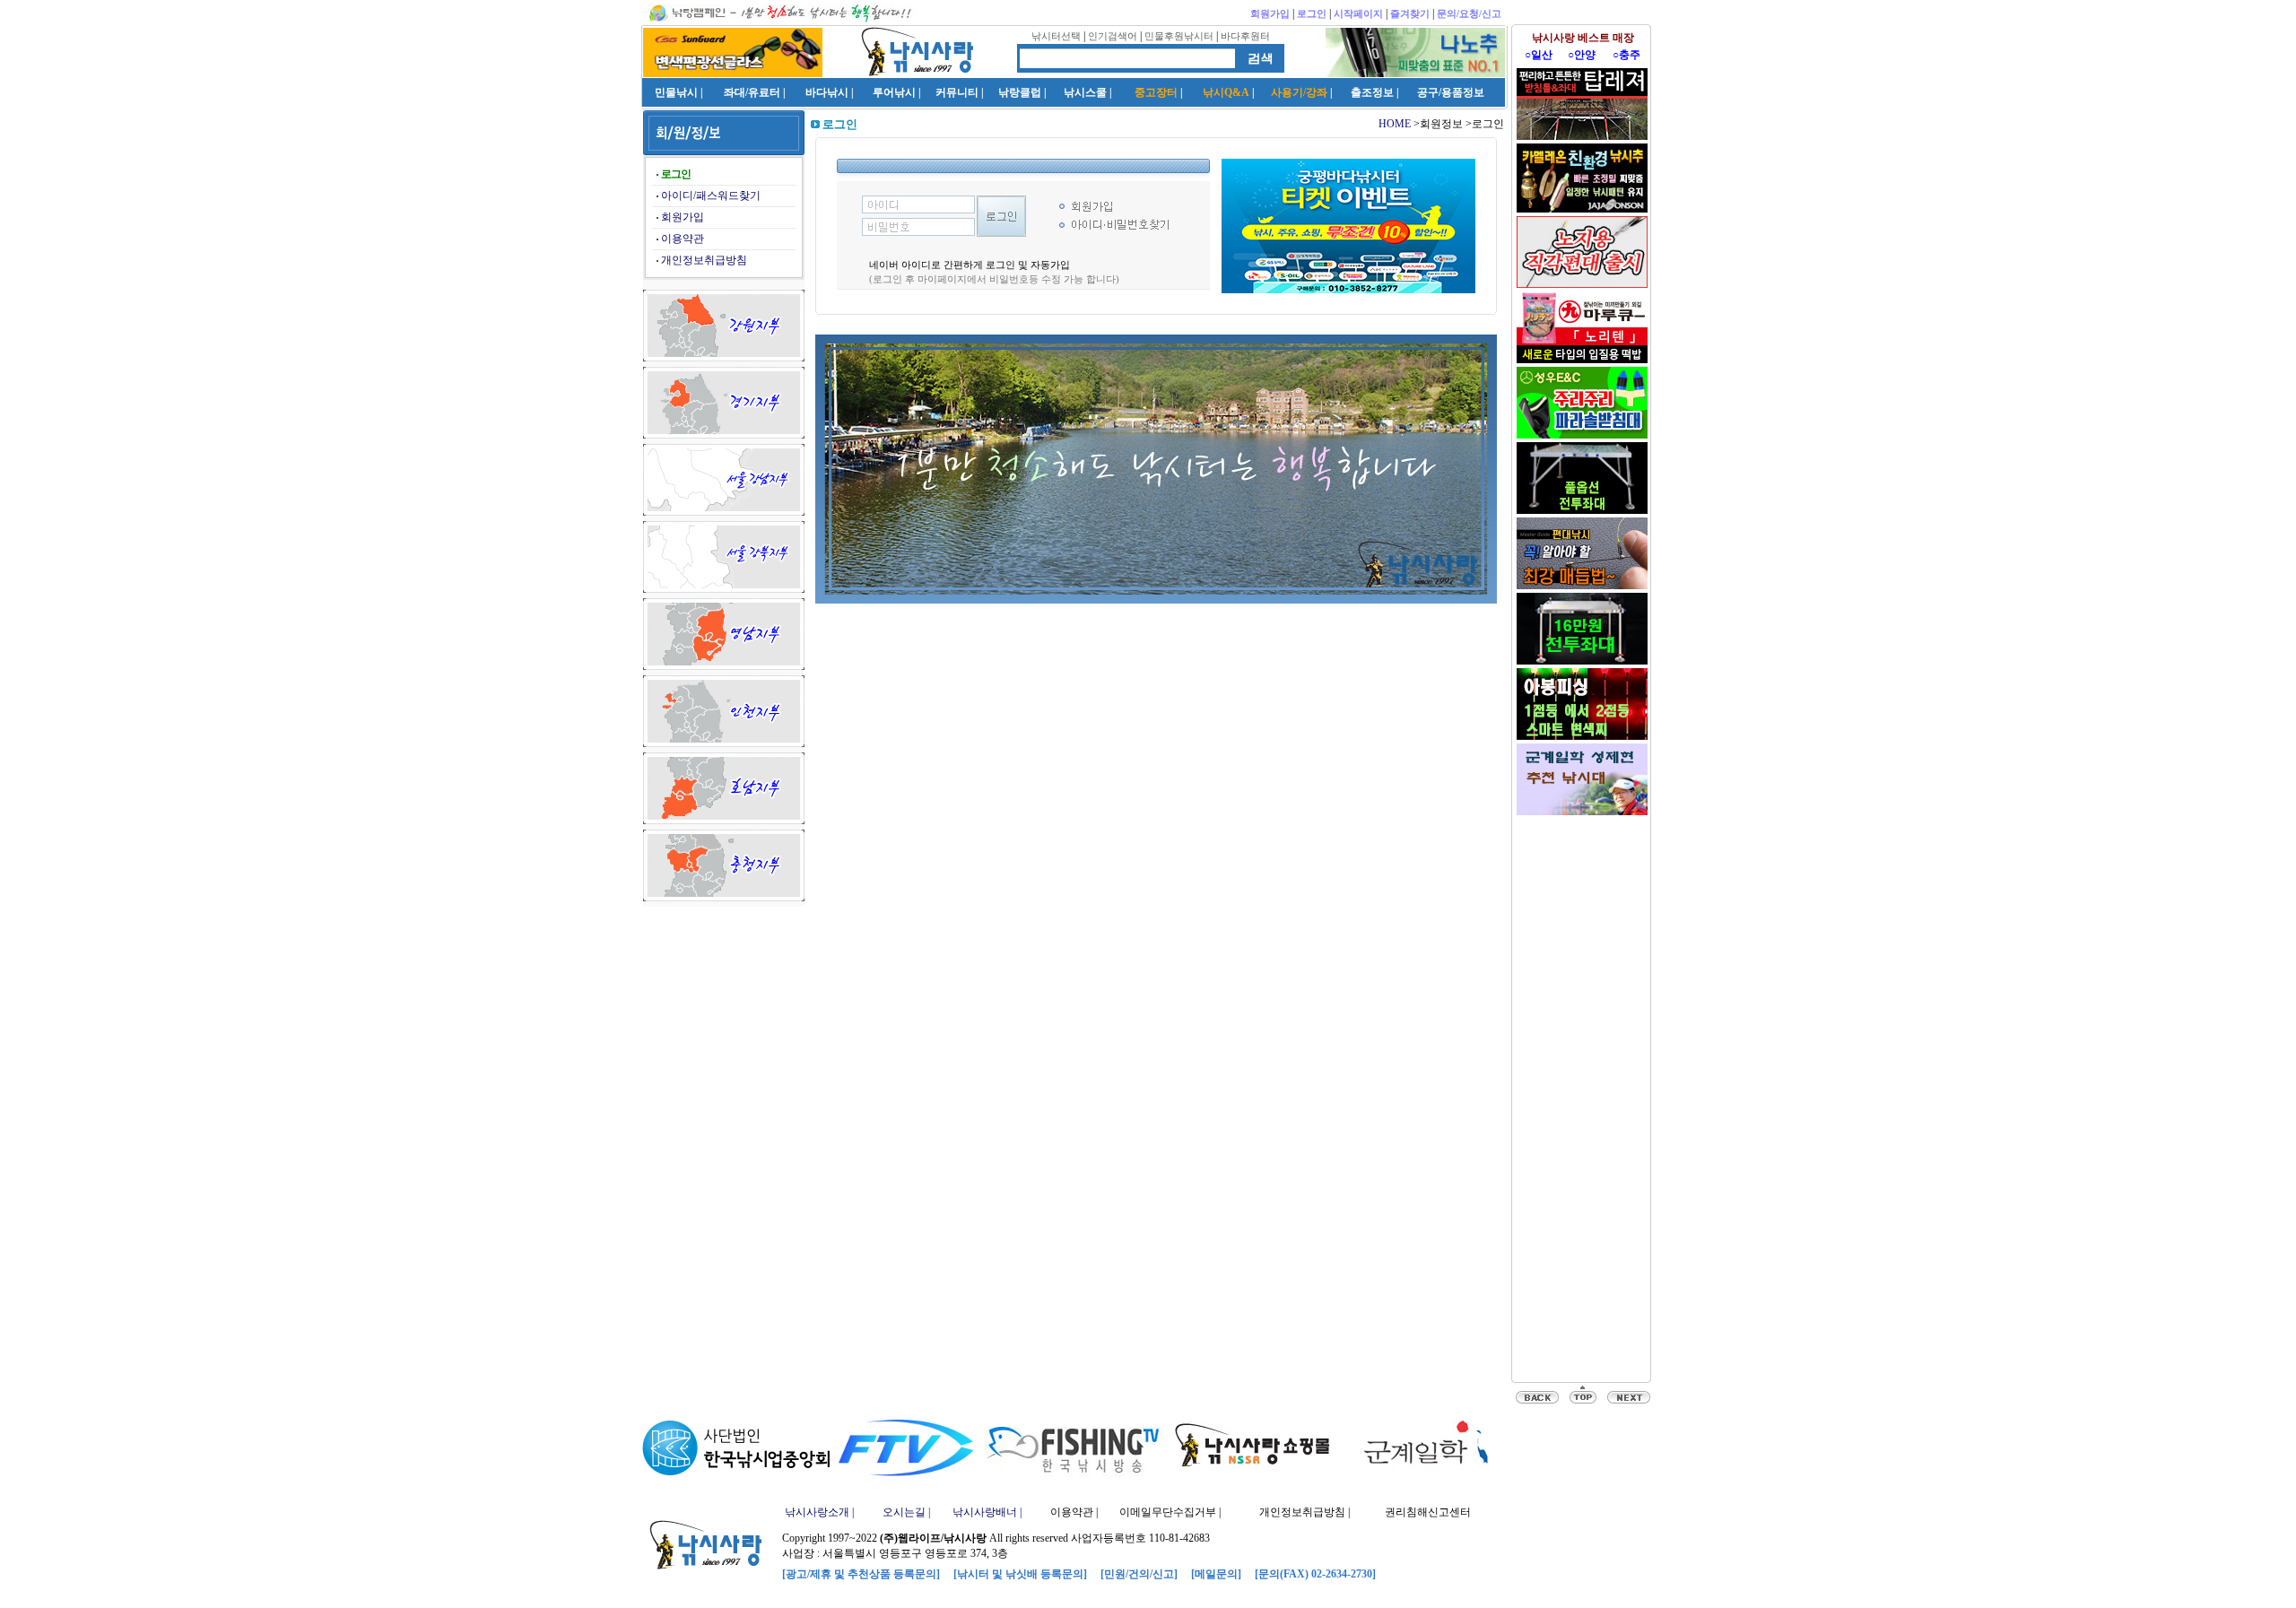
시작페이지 (1358, 13)
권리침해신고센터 (1428, 1512)
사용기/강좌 (1299, 92)
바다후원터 (1245, 36)
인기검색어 (1113, 36)
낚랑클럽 (1020, 92)
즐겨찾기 (1410, 13)
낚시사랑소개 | (819, 1512)
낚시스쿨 (1085, 92)
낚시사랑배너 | (987, 1512)
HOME (1395, 124)
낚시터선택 (1056, 36)
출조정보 (1372, 92)
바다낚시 (827, 92)
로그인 (1312, 13)
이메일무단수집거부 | (1170, 1512)
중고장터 (1156, 92)
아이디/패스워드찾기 (711, 196)
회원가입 (1270, 13)
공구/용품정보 (1451, 92)
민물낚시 (676, 92)
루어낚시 (894, 92)
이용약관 (683, 239)
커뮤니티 (957, 92)
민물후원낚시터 (1179, 36)
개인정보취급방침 (704, 260)
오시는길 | (906, 1512)
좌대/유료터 (752, 92)
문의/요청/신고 (1469, 13)
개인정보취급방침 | (1305, 1512)
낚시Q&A (1226, 92)
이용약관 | (1074, 1512)
